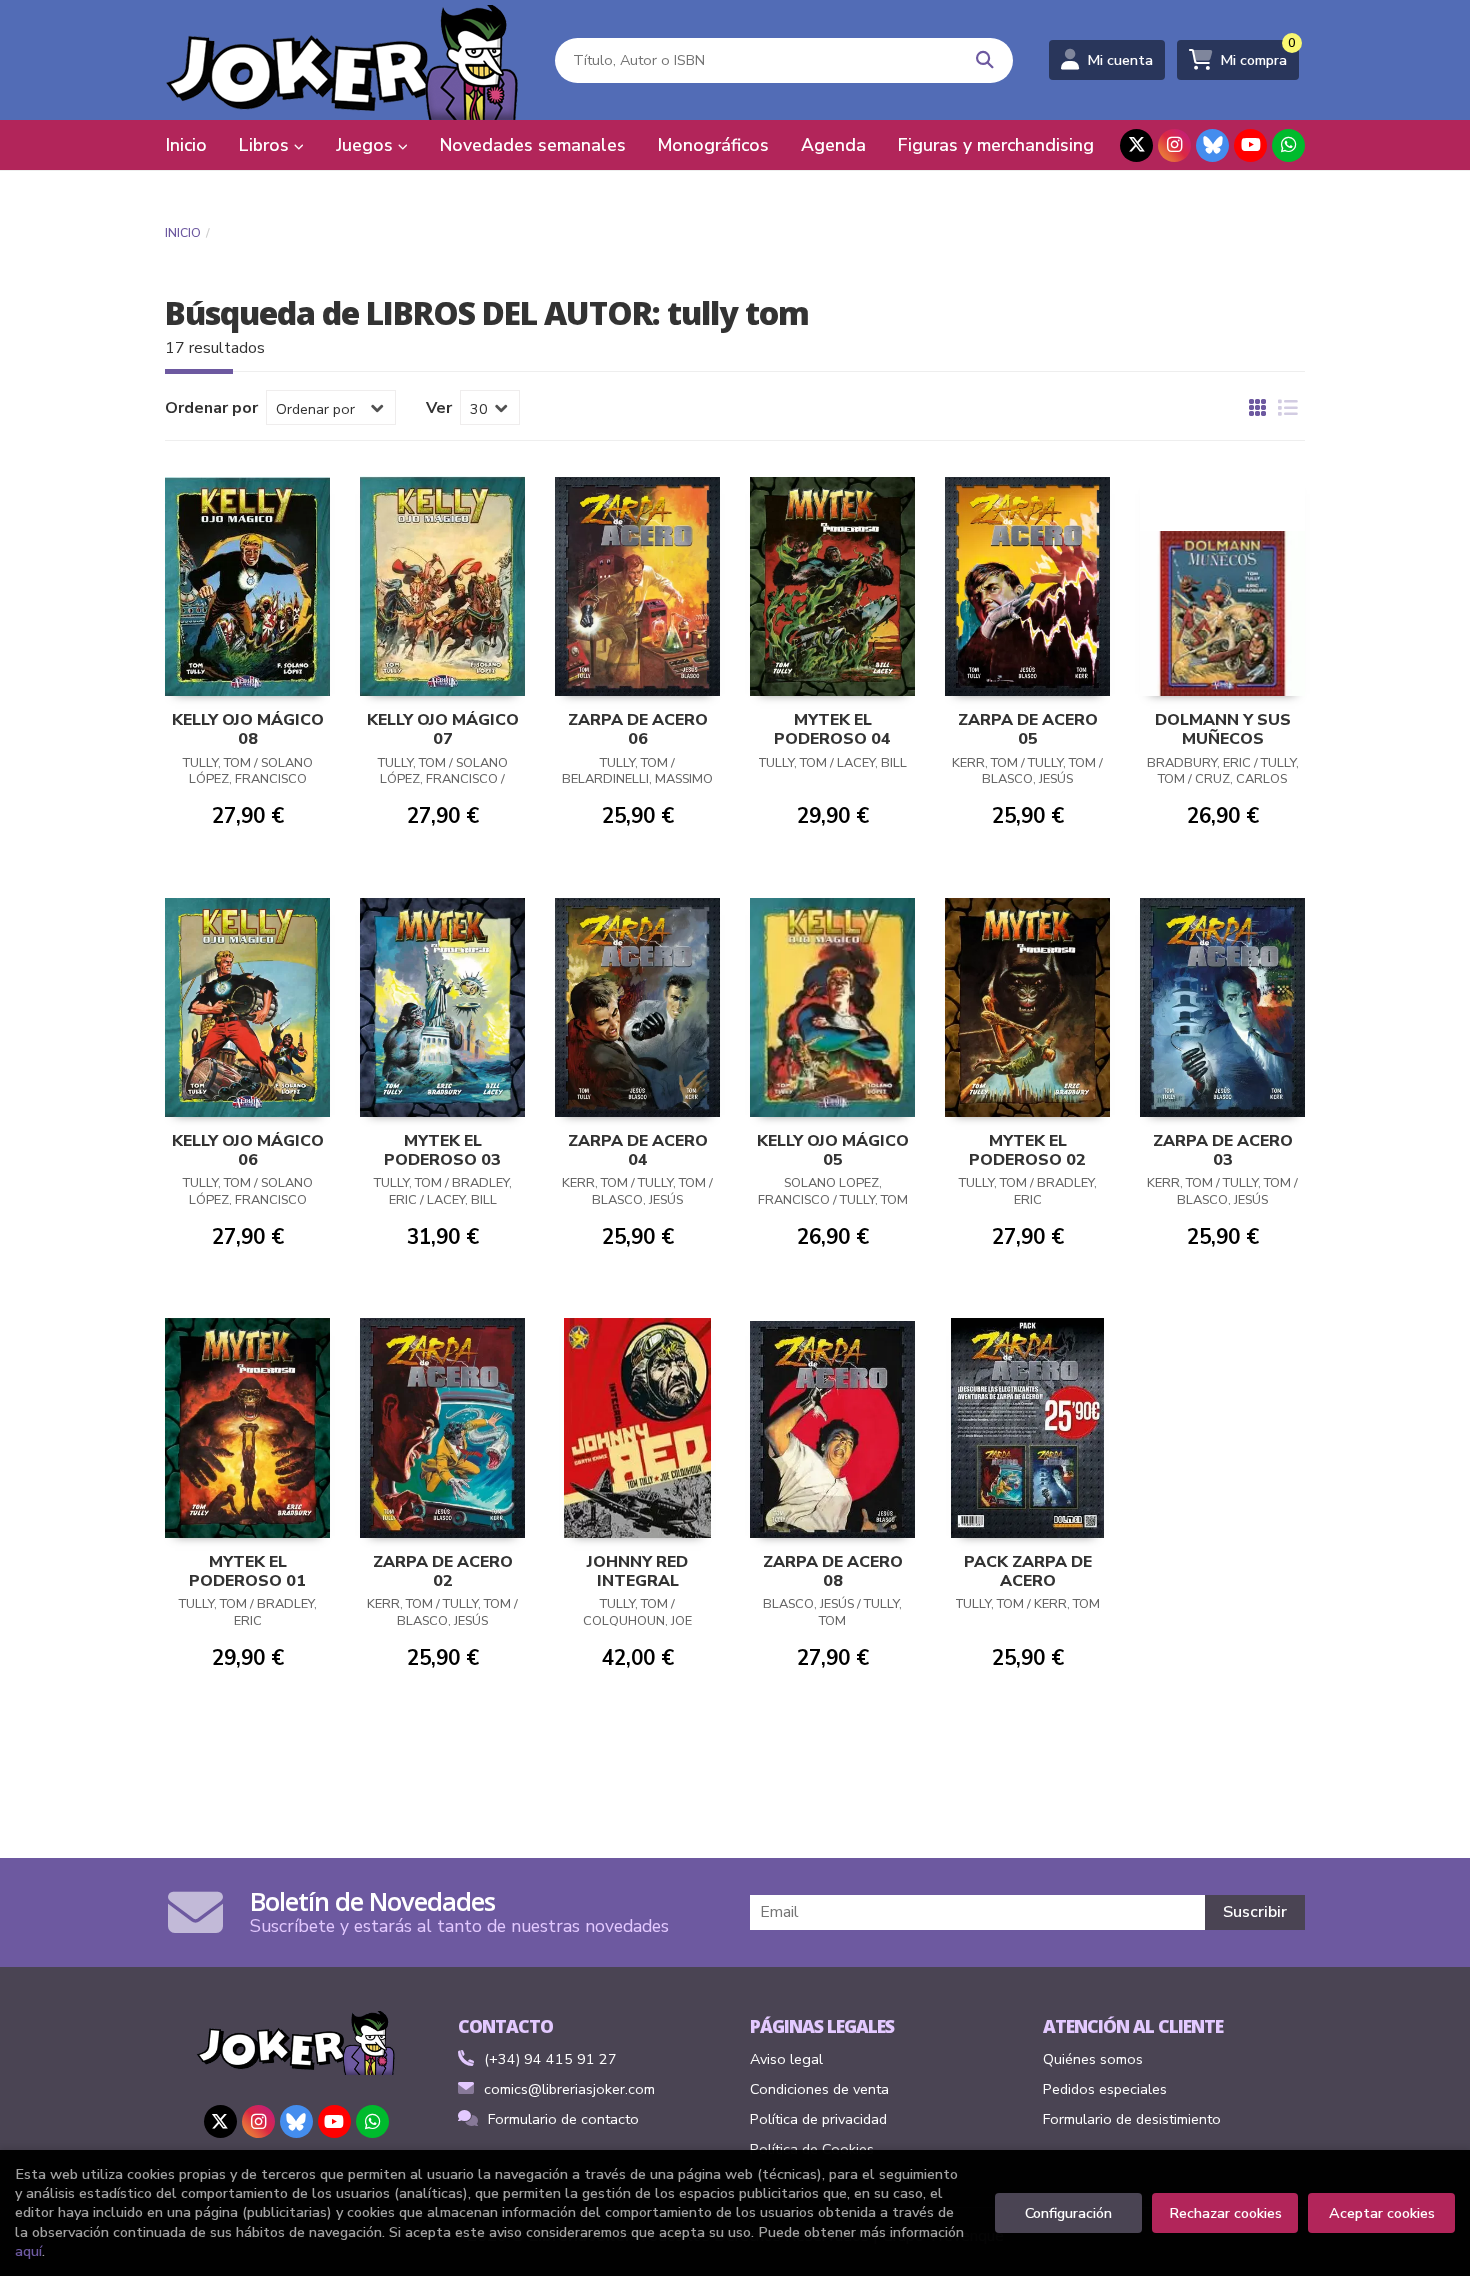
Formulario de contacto (563, 2119)
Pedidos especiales (1105, 2089)
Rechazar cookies (1225, 2213)
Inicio (183, 233)
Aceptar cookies (1382, 2213)
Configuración (1068, 2213)
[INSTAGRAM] (1174, 145)
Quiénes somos (1093, 2059)
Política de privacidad (818, 2119)
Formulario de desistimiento (1132, 2119)
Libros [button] (266, 145)
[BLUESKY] (1212, 145)
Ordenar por (211, 408)
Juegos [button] (367, 145)
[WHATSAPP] (1288, 145)
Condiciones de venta (819, 2089)
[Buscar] (985, 60)
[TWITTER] (1136, 145)
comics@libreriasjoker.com (569, 2089)
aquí (28, 2251)
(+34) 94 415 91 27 (550, 2059)
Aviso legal (786, 2059)
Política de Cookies (812, 2149)
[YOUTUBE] (1250, 145)
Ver (439, 408)
